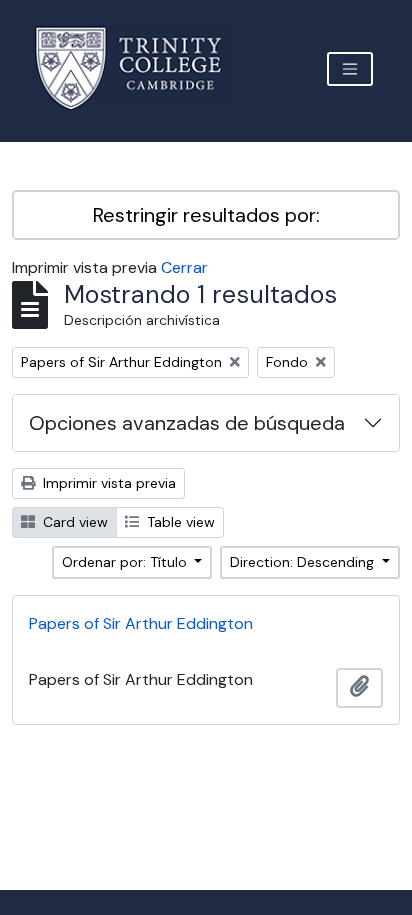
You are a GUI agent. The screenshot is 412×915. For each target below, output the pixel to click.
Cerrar (184, 267)
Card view (73, 522)
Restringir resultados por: (206, 215)
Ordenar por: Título (126, 562)
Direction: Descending (304, 562)
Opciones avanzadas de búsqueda (187, 423)
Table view (179, 522)
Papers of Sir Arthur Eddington (141, 623)
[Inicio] (140, 68)
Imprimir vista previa (107, 483)
